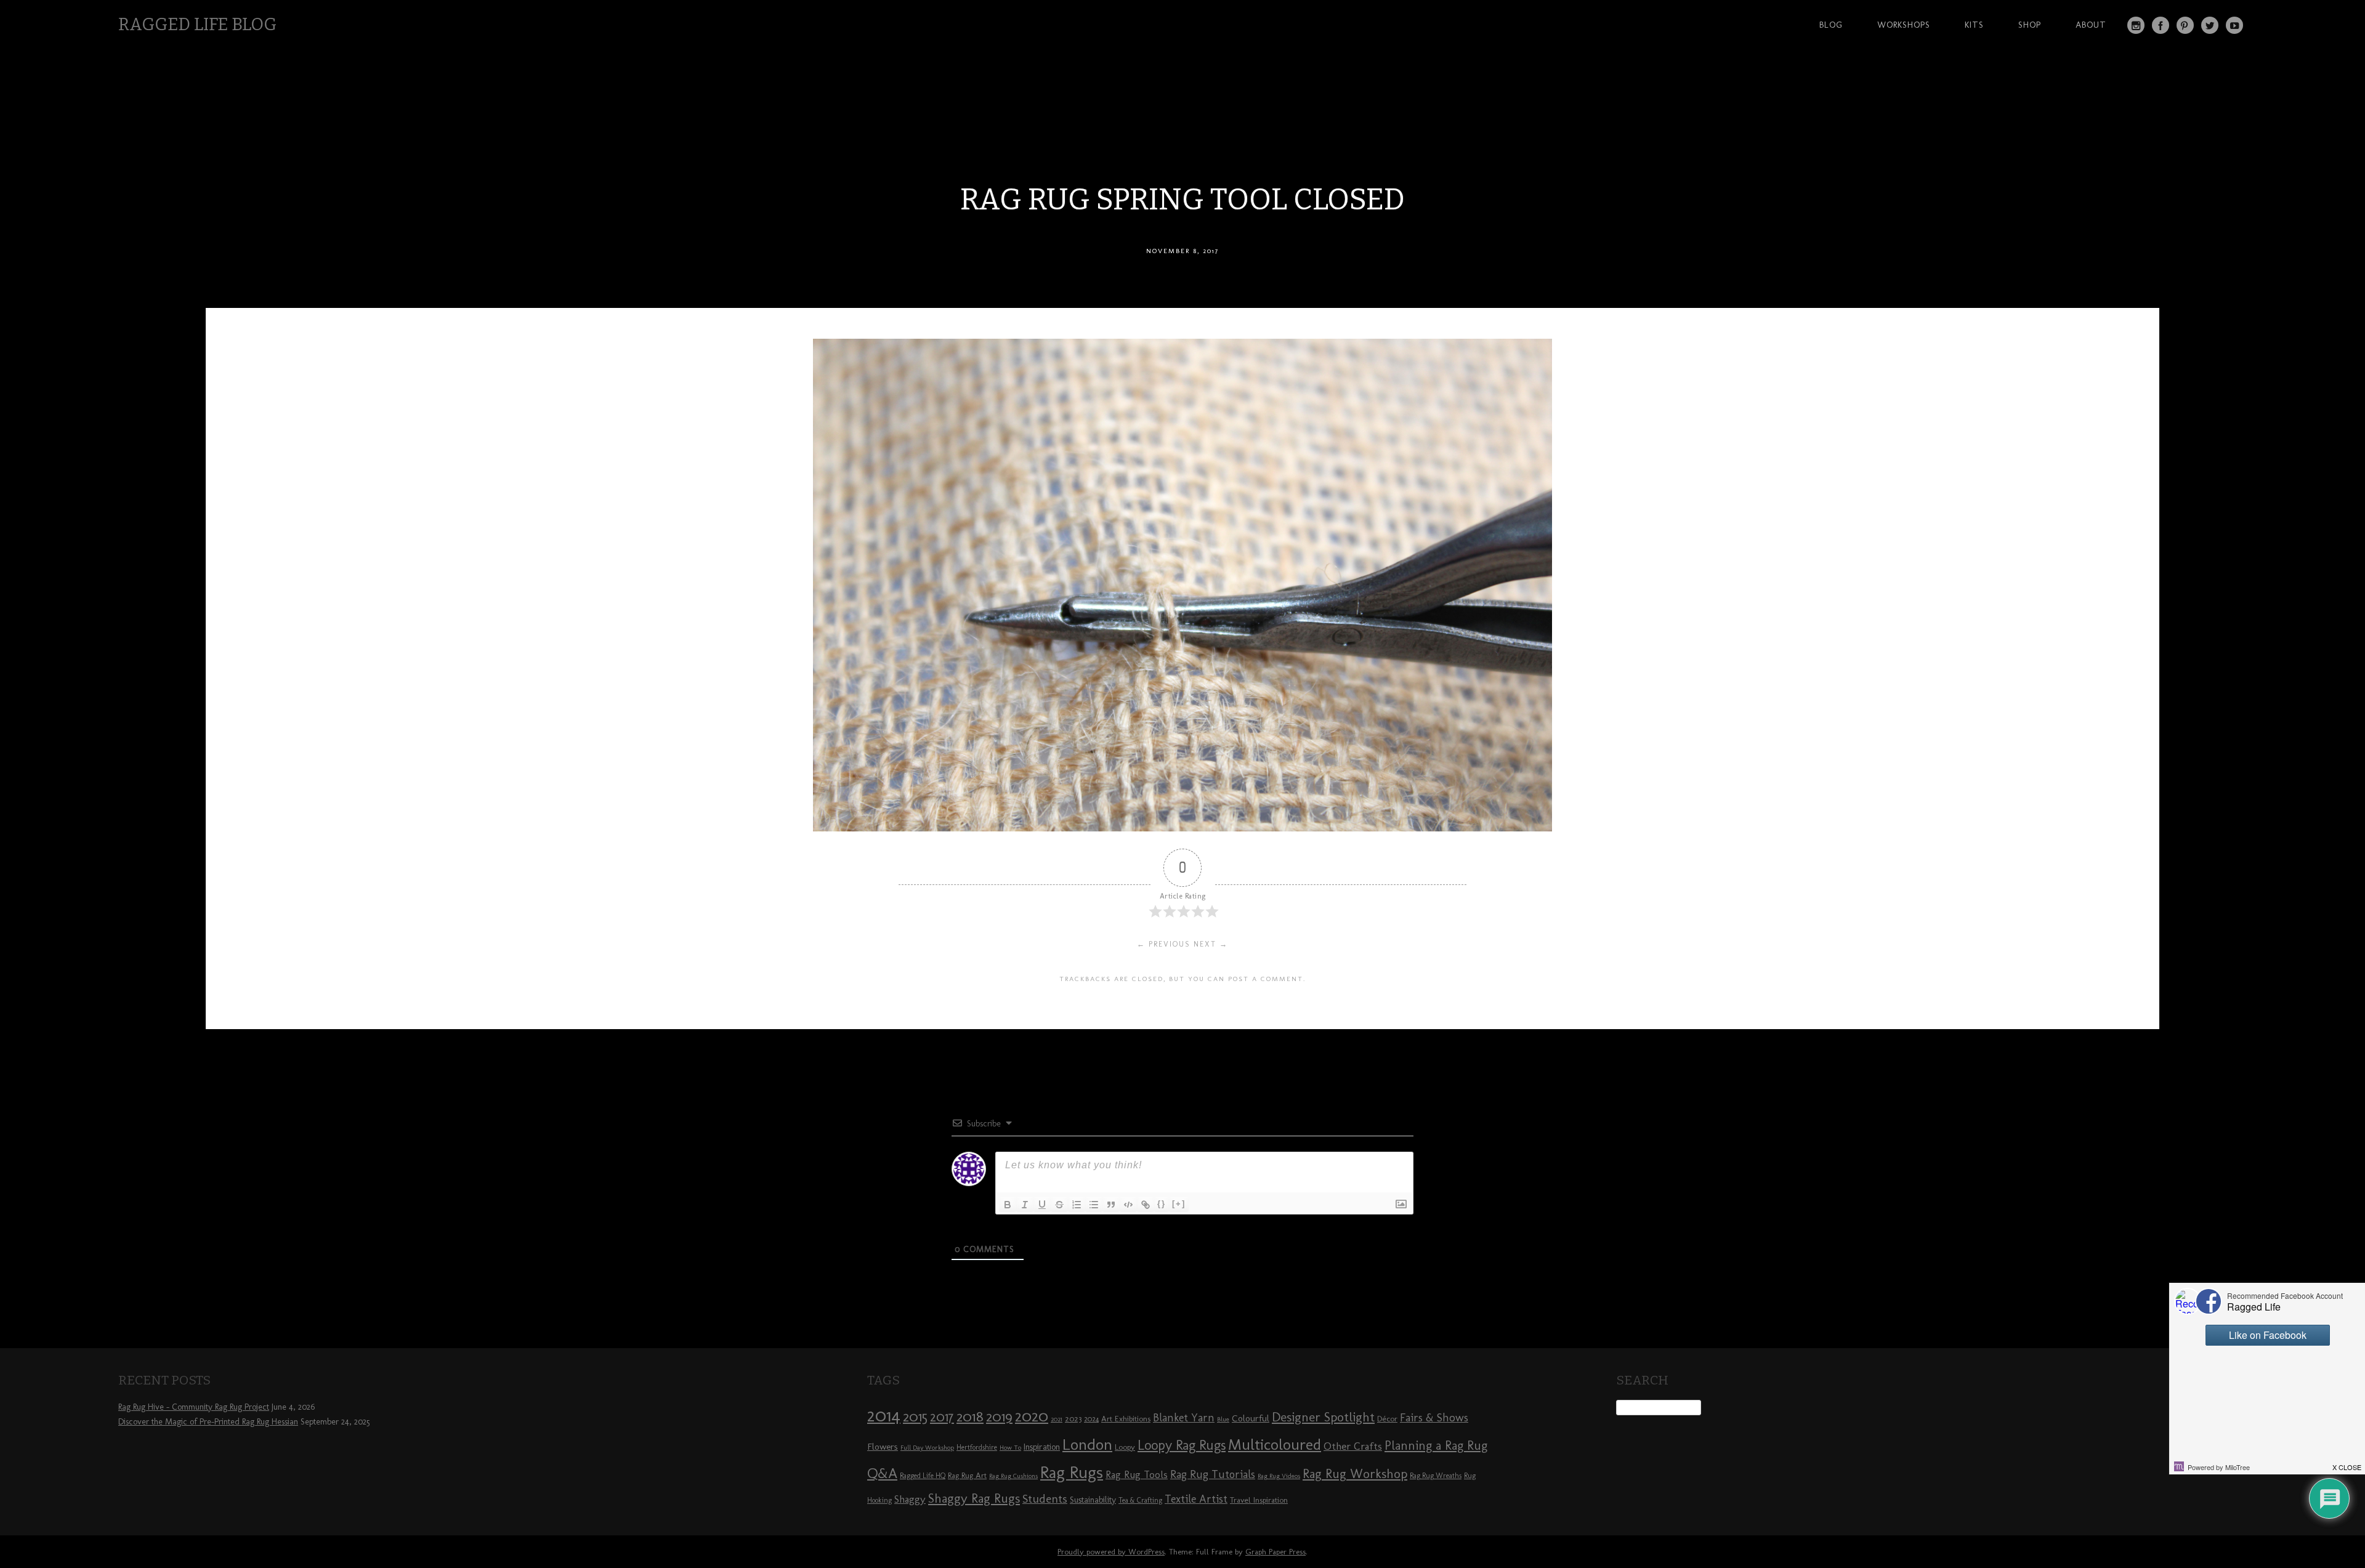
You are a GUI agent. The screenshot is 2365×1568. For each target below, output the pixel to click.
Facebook (2161, 25)
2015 (915, 1416)
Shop (2030, 25)
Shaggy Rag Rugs (974, 1498)
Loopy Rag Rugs (1182, 1445)
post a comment (1266, 979)
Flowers (883, 1447)
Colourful (1251, 1418)
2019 (999, 1416)
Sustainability (1093, 1500)
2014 (884, 1415)
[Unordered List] (1094, 1205)
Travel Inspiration (1259, 1500)
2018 (970, 1416)
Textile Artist (1196, 1499)
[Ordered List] (1077, 1205)
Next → (1211, 944)
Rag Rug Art (967, 1475)
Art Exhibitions (1126, 1418)
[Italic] (1025, 1205)
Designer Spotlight (1323, 1417)
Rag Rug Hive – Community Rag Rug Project (194, 1407)
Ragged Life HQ (923, 1476)
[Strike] (1059, 1205)
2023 (1073, 1418)
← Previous (1164, 944)
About (2091, 25)
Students (1045, 1499)
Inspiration (1042, 1447)
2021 (1057, 1419)
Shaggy (910, 1499)
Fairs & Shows (1434, 1418)
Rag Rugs (1072, 1472)
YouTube (2234, 25)
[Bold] (1008, 1205)
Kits (1974, 25)
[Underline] (1042, 1205)
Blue (1223, 1419)
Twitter (2210, 25)
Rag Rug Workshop (1355, 1473)
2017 (942, 1417)
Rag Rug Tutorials (1213, 1474)
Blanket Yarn (1184, 1418)
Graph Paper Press (1275, 1552)
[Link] (1146, 1205)
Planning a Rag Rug (1436, 1445)
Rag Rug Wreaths (1436, 1476)
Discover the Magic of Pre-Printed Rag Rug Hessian (208, 1422)
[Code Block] (1128, 1205)
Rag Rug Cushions (1013, 1476)
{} (1162, 1204)
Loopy (1125, 1447)
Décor (1387, 1418)
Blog (1831, 25)
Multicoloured (1275, 1444)
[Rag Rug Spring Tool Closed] (1182, 828)
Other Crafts (1353, 1446)
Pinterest (2185, 25)
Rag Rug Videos (1279, 1476)
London (1087, 1444)
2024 (1091, 1419)
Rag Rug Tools (1137, 1475)
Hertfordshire (977, 1447)
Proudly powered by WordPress (1111, 1552)
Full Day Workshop (927, 1448)
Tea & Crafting (1140, 1500)
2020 (1032, 1416)
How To (1010, 1448)
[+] (1179, 1204)
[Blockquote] (1111, 1205)
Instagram (2136, 25)
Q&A (882, 1473)
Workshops (1904, 25)
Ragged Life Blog (197, 24)
